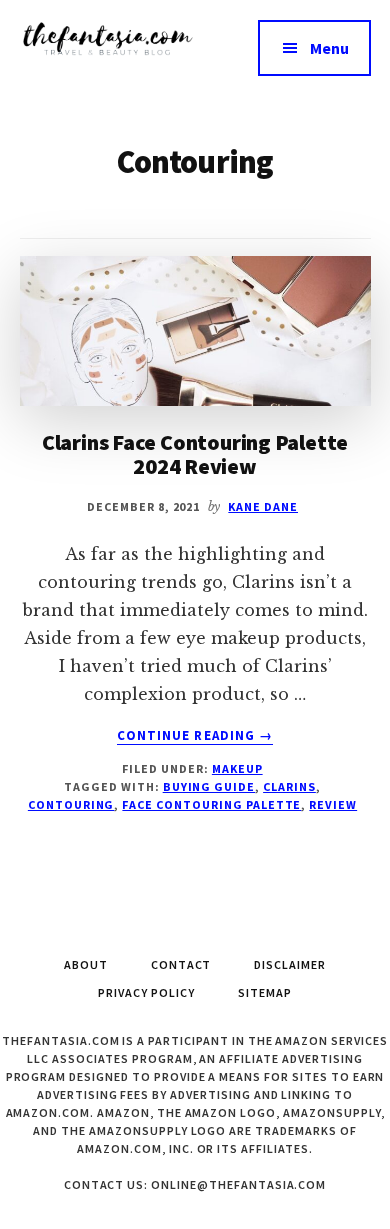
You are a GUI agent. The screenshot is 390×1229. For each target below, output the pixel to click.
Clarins (289, 786)
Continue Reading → (195, 736)
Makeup (237, 768)
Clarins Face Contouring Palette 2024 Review (195, 454)
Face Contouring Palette (211, 804)
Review (333, 804)
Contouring (71, 804)
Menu (329, 48)
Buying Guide (209, 786)
